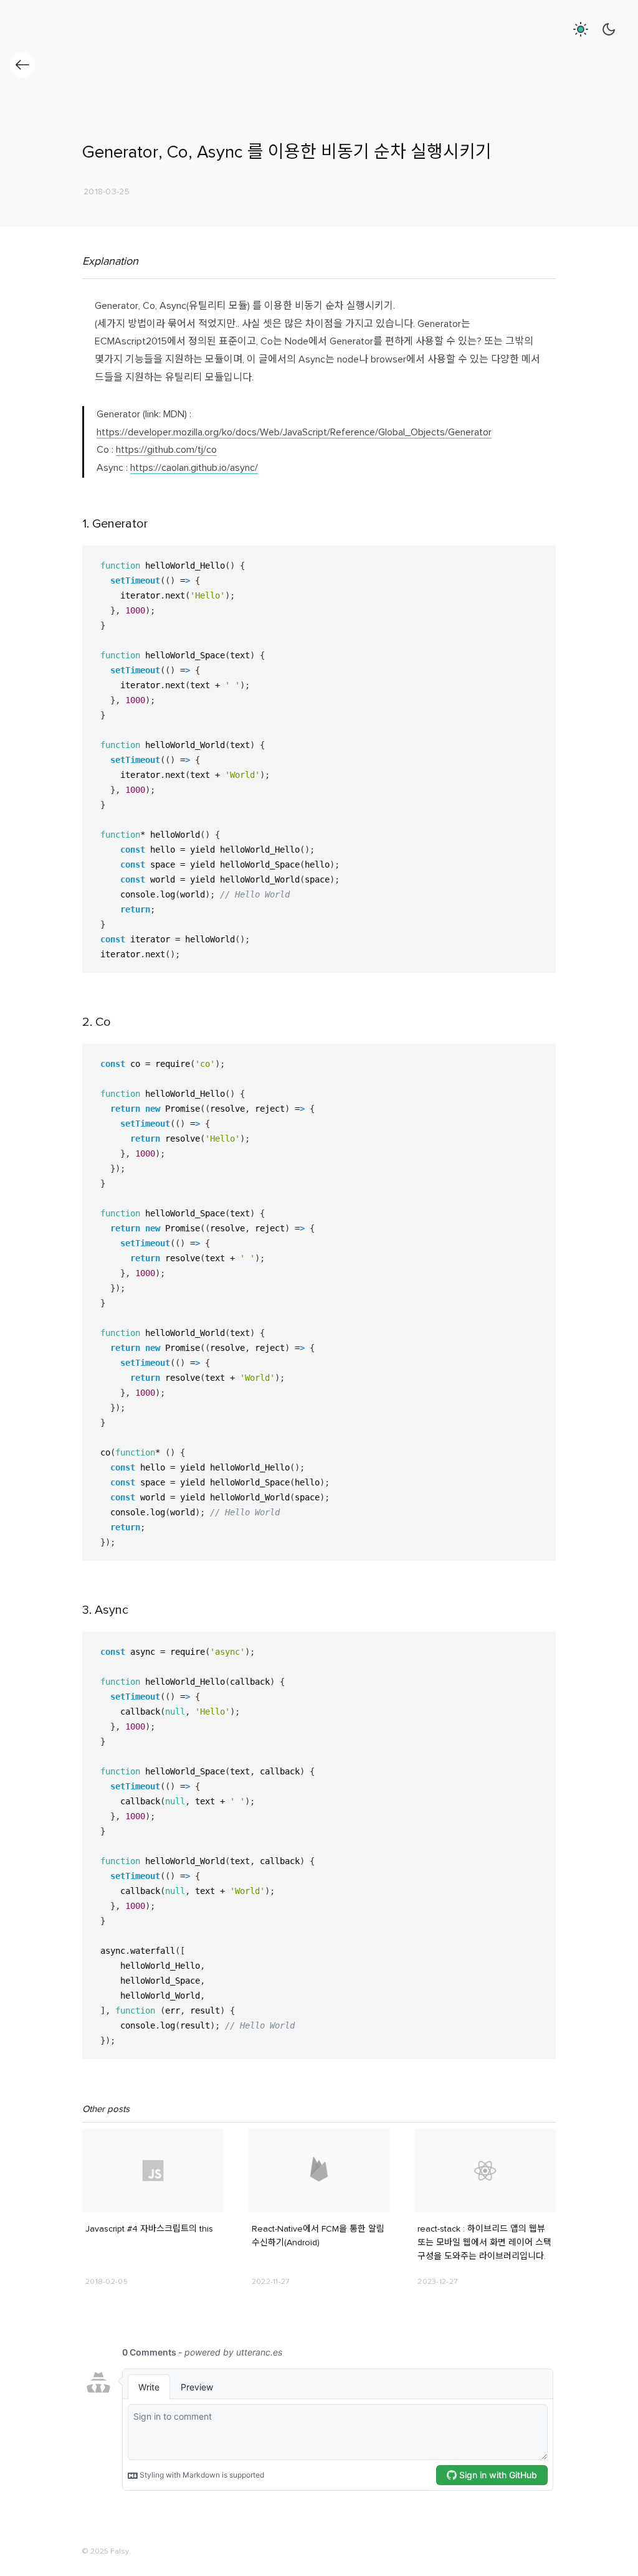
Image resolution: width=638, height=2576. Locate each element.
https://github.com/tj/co (166, 450)
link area (98, 2134)
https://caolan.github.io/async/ (194, 468)
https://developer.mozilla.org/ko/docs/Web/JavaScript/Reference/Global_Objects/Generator (294, 433)
